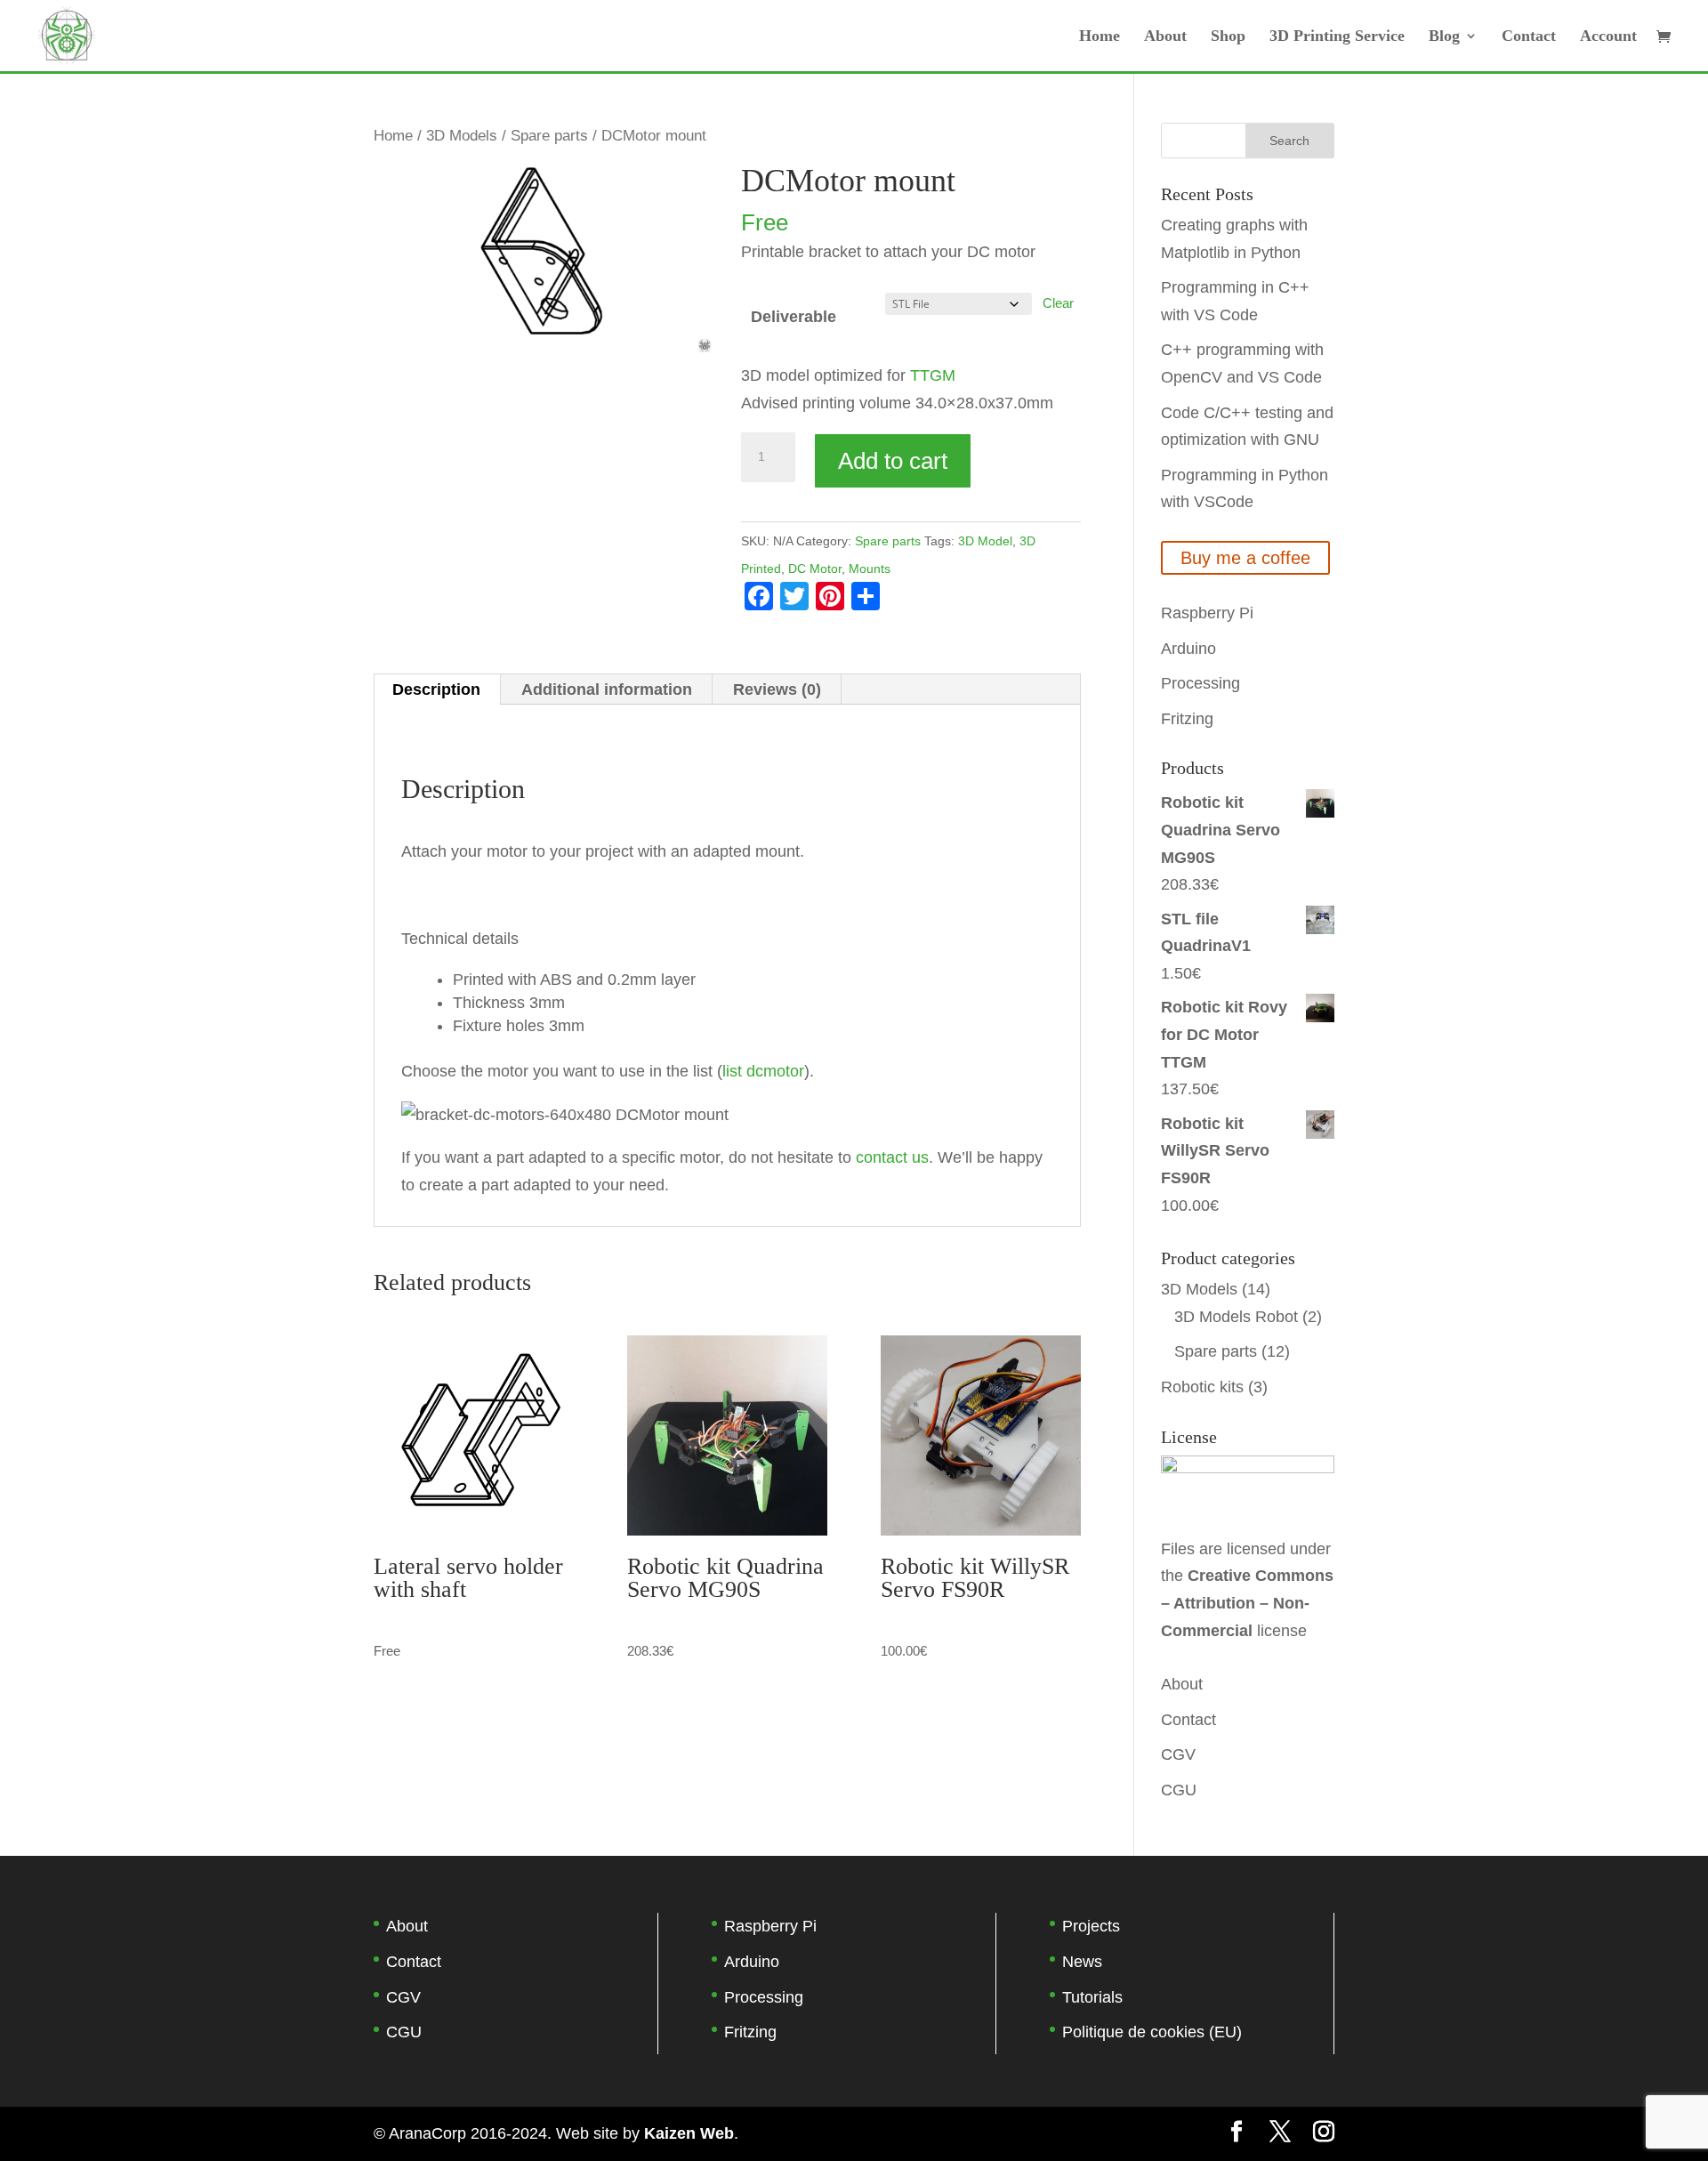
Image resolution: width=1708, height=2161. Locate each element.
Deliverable (794, 317)
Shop (1228, 37)
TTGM (933, 375)
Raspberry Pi (1207, 613)
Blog (1444, 37)
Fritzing (1187, 719)
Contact (1529, 37)
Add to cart (893, 461)
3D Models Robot (1236, 1317)
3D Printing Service (1337, 37)
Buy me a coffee (1245, 558)
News (1082, 1962)
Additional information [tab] (607, 689)
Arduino (1188, 649)
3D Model (985, 541)
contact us (892, 1157)
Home (1100, 37)
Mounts (870, 568)
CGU (1179, 1790)
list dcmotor (763, 1071)
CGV (1178, 1754)
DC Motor (815, 568)
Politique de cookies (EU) (1152, 2032)
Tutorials (1092, 1997)
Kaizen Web (689, 2133)
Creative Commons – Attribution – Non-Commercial (1247, 1603)
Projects (1091, 1926)
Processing (1200, 683)
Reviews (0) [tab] (777, 689)
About (1165, 37)
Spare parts (549, 136)
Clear (1058, 303)
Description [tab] (436, 689)
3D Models (462, 136)
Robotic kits (1202, 1387)
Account (1608, 37)
